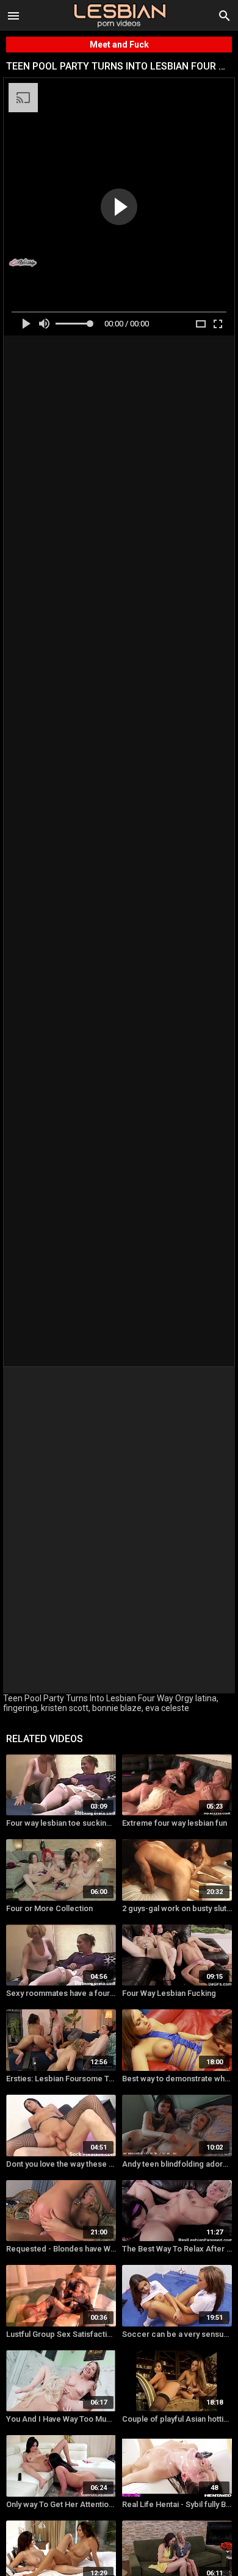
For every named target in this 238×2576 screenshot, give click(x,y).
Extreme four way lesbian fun (175, 1823)
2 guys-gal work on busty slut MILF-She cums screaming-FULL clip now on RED (177, 1908)
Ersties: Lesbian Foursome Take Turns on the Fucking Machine (61, 2079)
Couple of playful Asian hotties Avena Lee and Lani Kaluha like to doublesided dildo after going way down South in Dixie (177, 2419)
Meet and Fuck (119, 45)
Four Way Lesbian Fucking (169, 1993)
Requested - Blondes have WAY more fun (61, 2249)
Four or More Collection (49, 1908)
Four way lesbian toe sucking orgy (61, 1823)
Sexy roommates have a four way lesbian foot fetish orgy (61, 1993)
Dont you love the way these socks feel (61, 2164)
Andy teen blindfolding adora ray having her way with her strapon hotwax (177, 2164)
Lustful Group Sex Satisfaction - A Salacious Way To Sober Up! (61, 2334)
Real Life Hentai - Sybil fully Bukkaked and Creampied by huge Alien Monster (177, 2504)
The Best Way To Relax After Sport (177, 2249)
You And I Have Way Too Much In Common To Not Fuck (61, 2419)
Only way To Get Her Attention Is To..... (61, 2504)
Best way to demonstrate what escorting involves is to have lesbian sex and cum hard (177, 2079)
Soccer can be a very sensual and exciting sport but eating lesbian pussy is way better (177, 2334)
